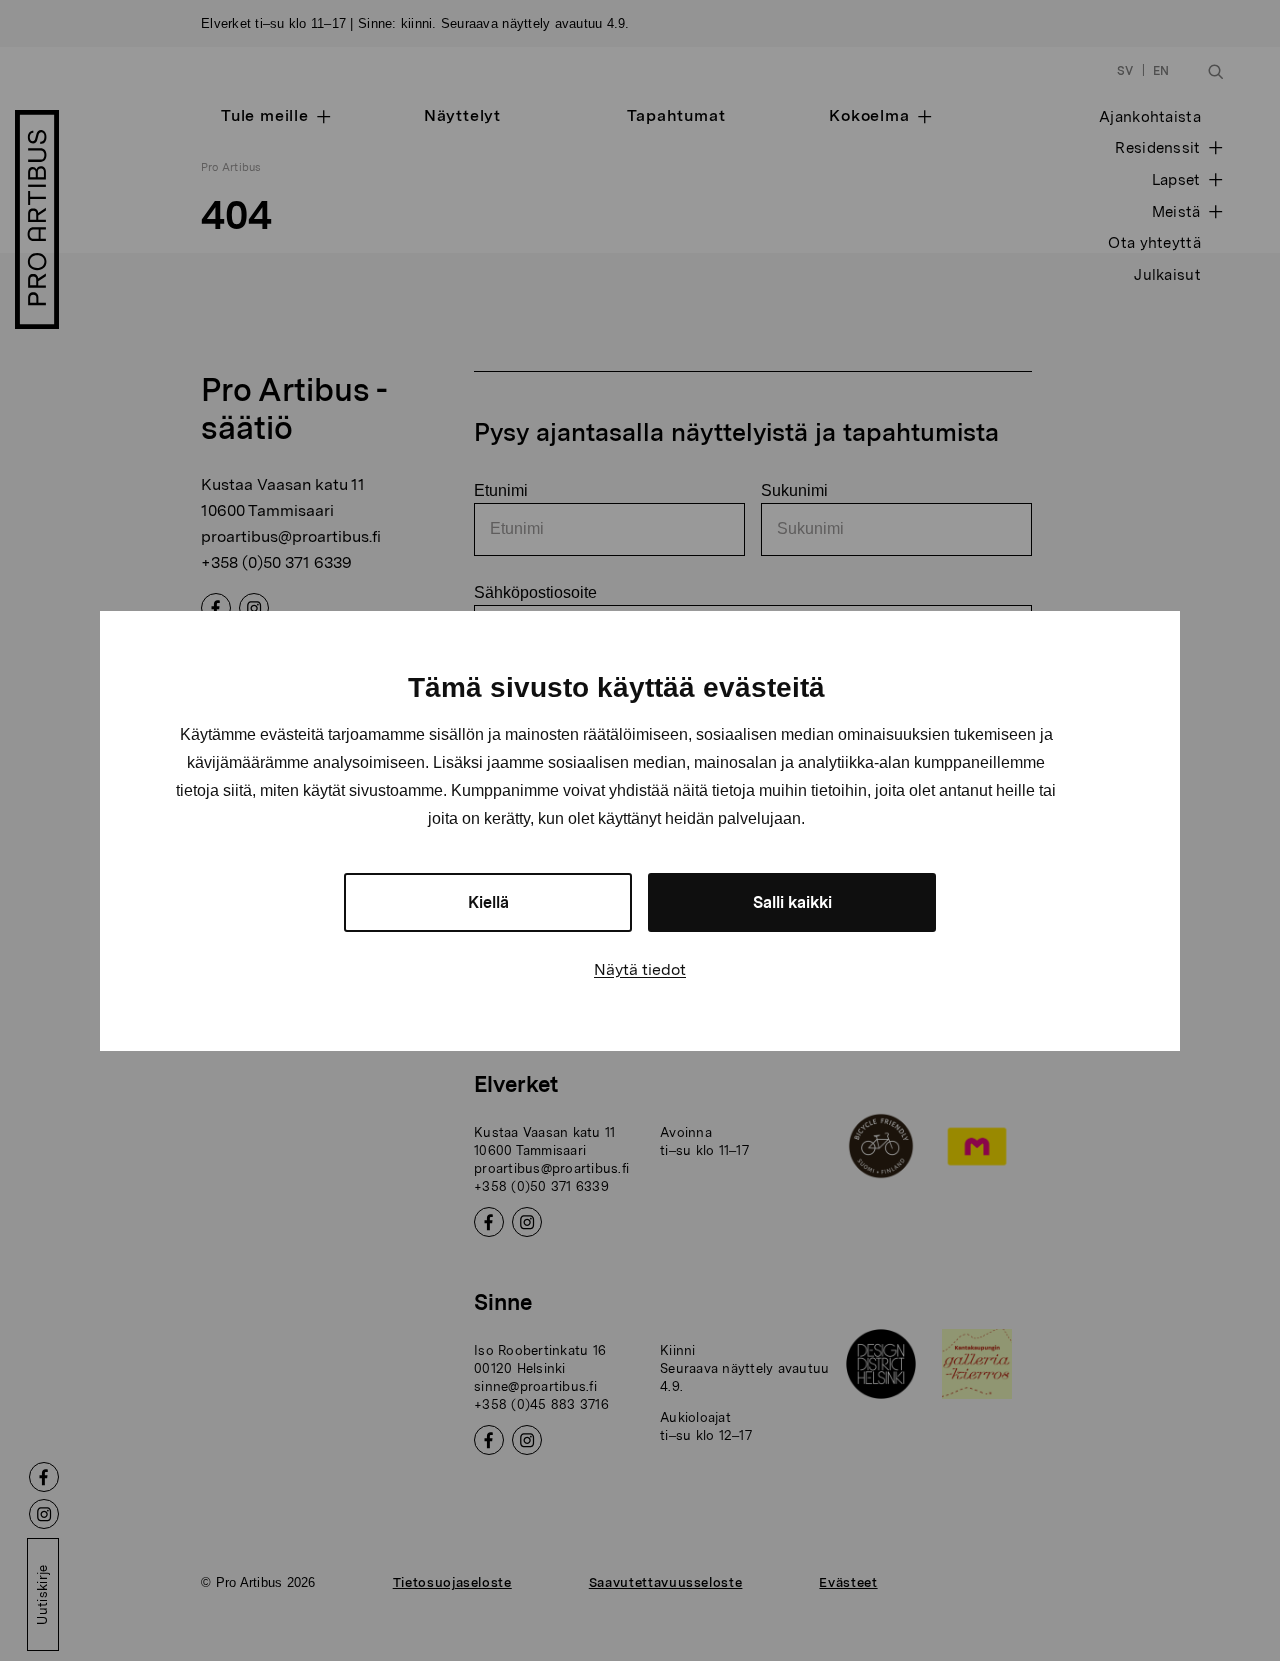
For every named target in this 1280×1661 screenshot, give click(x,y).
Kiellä (488, 902)
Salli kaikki (792, 902)
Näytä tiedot (640, 969)
